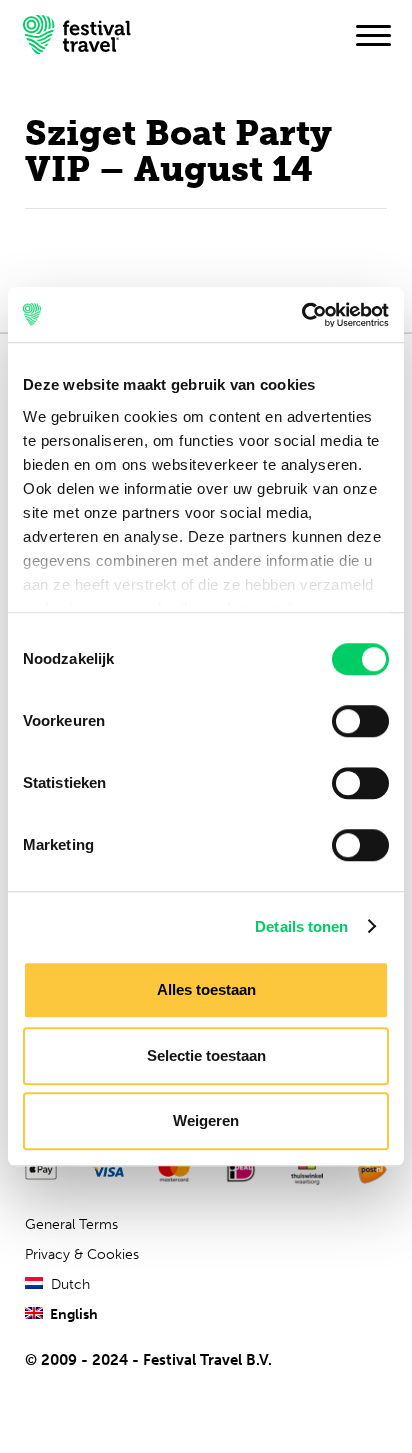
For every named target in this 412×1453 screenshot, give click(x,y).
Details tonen (301, 926)
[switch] (360, 721)
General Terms (71, 1224)
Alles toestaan (206, 989)
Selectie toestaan (206, 1055)
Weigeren (206, 1120)
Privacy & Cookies (82, 1254)
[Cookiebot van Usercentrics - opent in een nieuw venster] (301, 315)
